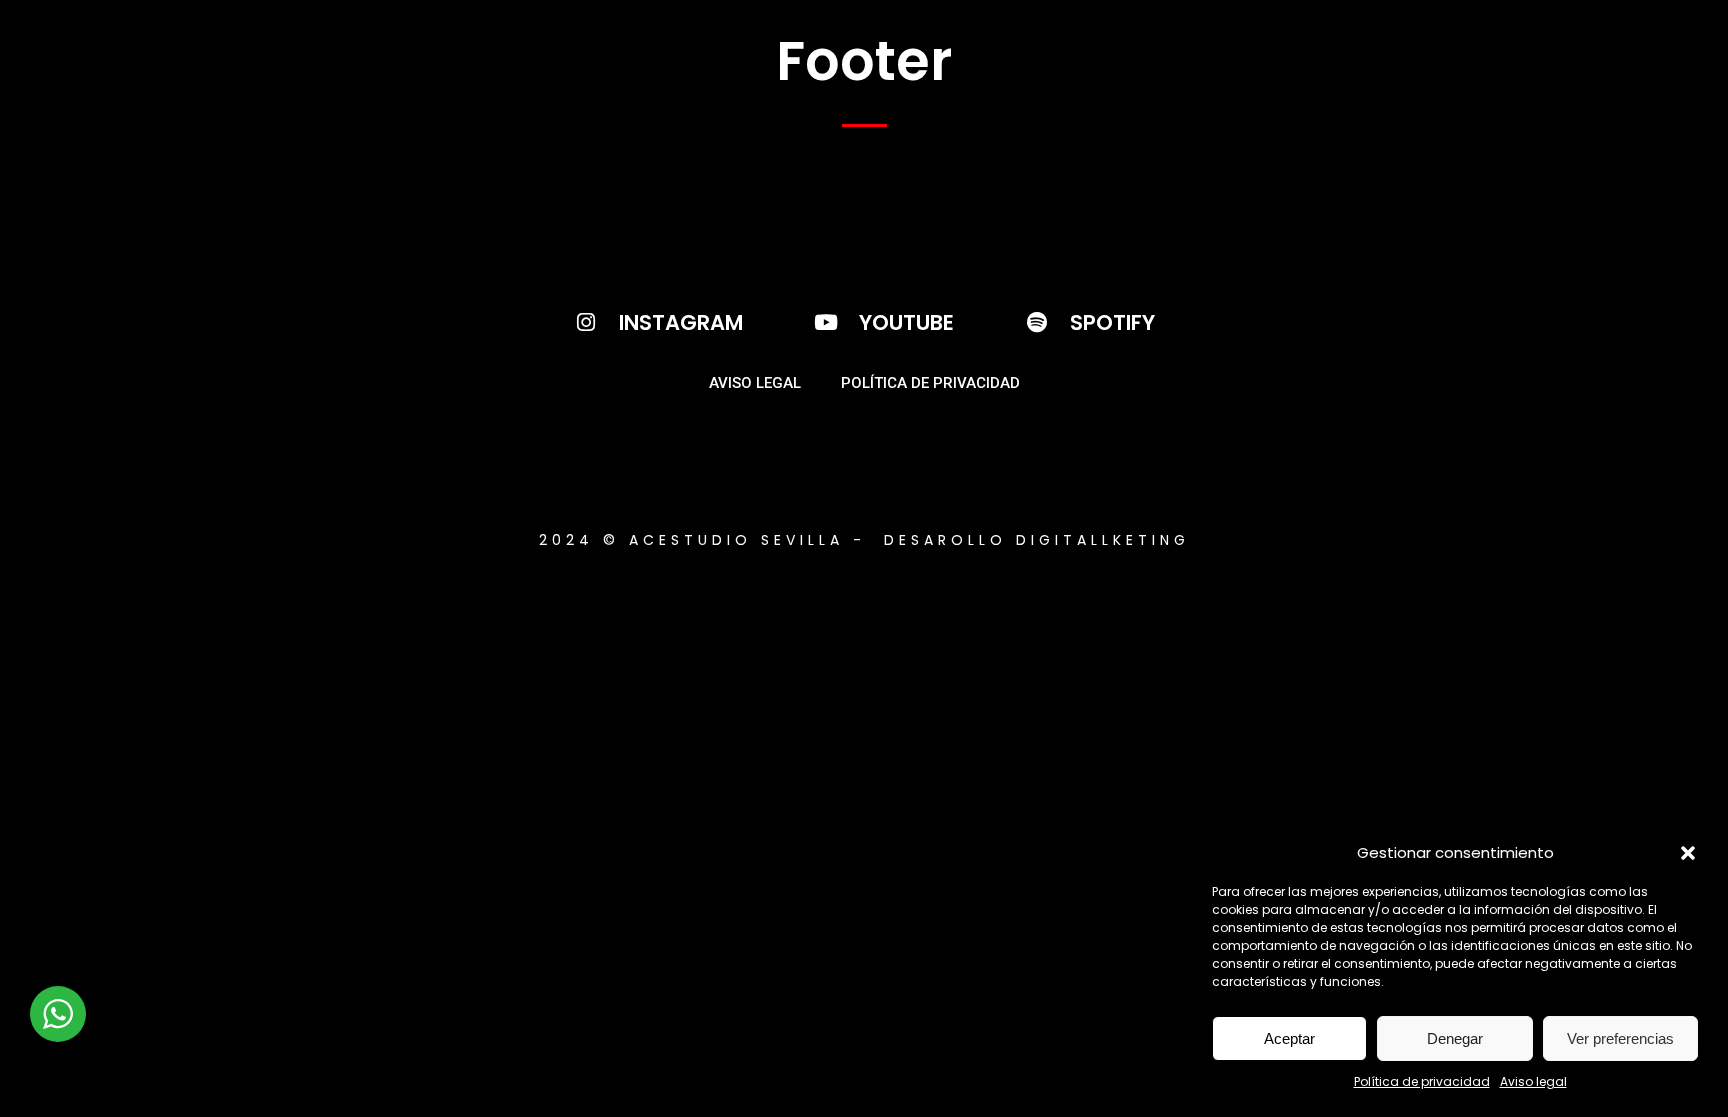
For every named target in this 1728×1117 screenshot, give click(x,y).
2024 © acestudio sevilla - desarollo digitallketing (864, 540)
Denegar (1455, 1038)
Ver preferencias (1620, 1038)
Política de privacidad (1422, 1081)
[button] (1688, 853)
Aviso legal (1533, 1081)
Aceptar (1289, 1038)
